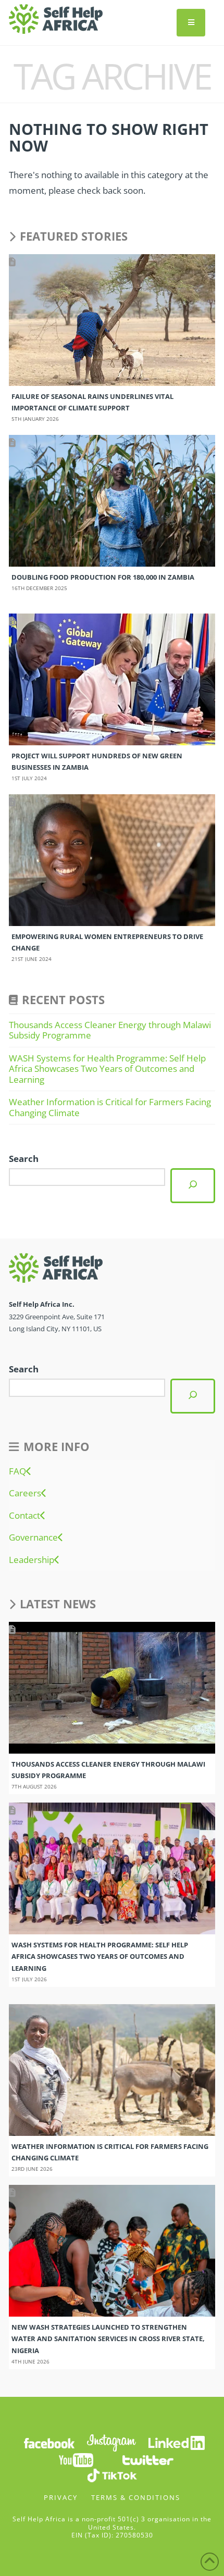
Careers (25, 1493)
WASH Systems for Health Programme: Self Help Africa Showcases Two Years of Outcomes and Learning (107, 1069)
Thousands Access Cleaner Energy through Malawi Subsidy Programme (110, 1030)
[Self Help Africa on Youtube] (76, 2460)
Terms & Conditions (136, 2497)
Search (24, 1159)
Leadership (32, 1560)
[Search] (193, 1186)
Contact (24, 1516)
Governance (33, 1537)
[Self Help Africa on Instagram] (112, 2442)
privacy (61, 2497)
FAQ (17, 1471)
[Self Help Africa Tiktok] (112, 2475)
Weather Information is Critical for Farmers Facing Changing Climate (110, 1107)
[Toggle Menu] (191, 23)
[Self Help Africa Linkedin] (175, 2442)
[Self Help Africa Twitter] (148, 2460)
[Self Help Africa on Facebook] (49, 2442)
